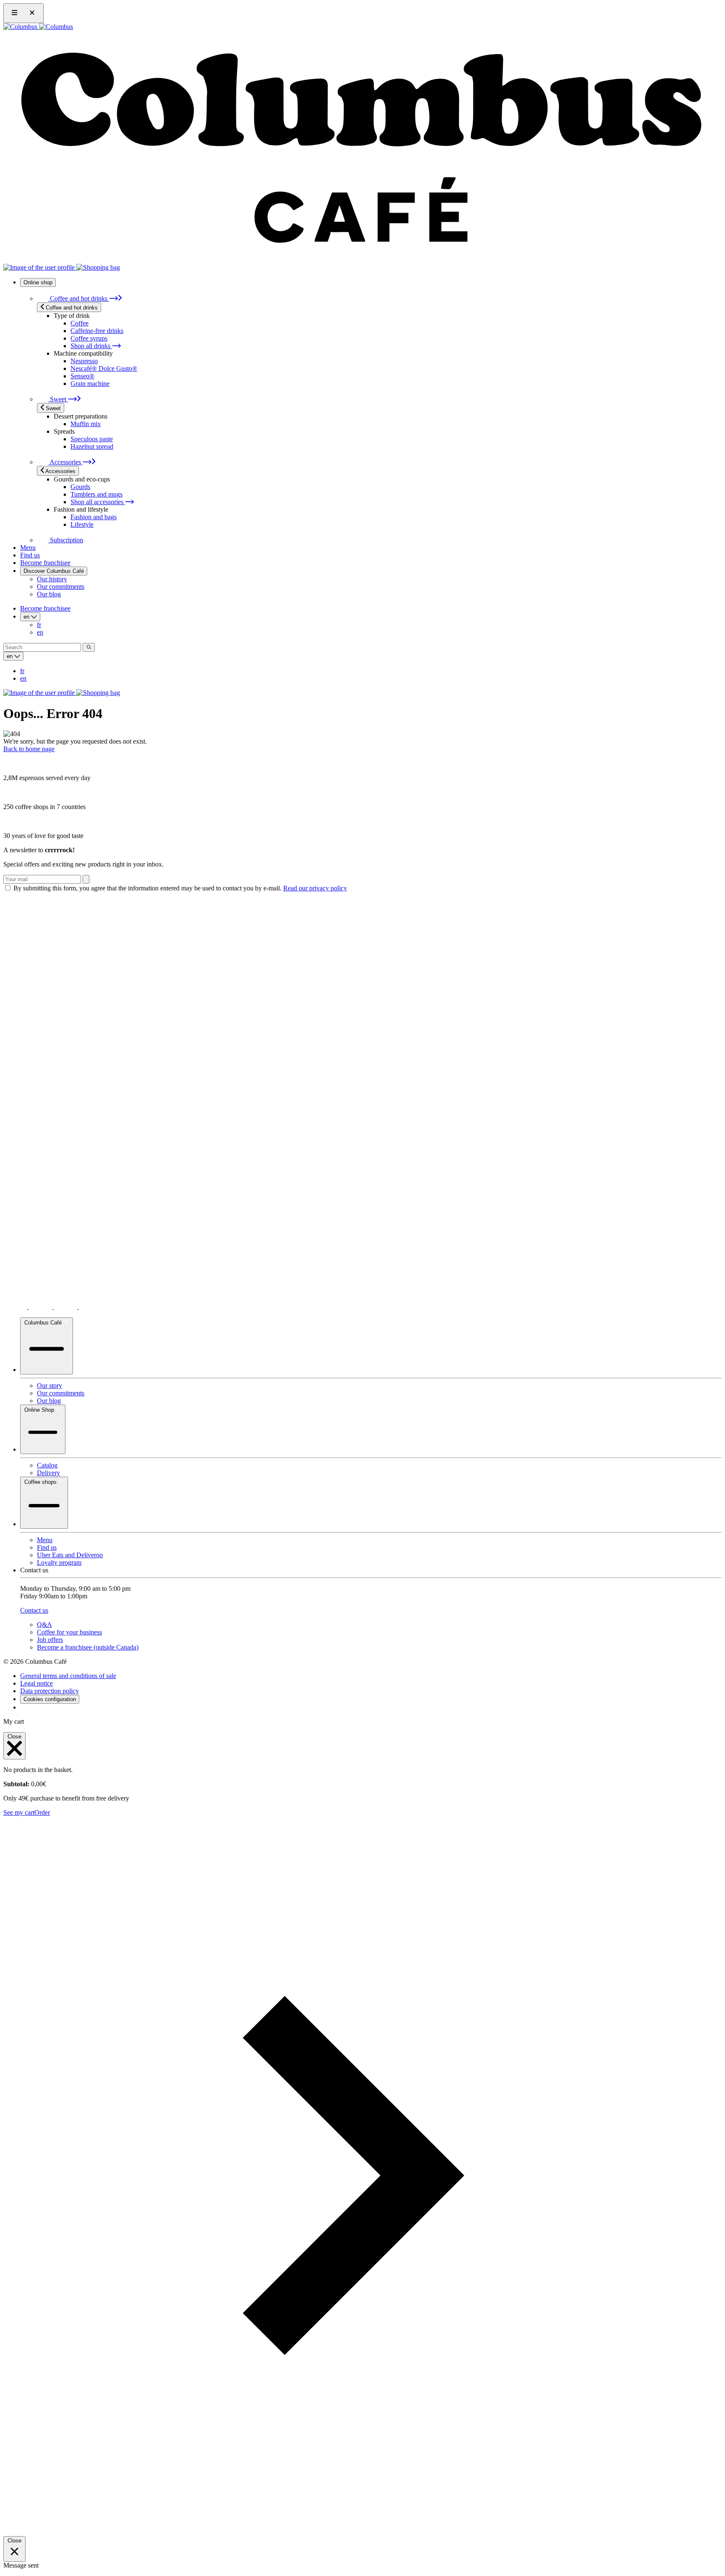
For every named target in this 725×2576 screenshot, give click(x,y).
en (40, 632)
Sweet (58, 399)
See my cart (19, 1812)
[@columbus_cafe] (16, 1307)
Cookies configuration (50, 1699)
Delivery (48, 1473)
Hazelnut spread (92, 446)
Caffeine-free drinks (97, 331)
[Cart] (98, 267)
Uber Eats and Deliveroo (70, 1555)
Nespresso (84, 361)
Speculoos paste (92, 439)
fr (39, 625)
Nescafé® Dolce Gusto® (104, 368)
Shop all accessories (98, 502)
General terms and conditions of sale (68, 1676)
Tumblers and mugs (96, 494)
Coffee (80, 323)
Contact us (34, 1610)
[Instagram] (41, 1307)
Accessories (65, 462)
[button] (362, 2532)
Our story (50, 1386)
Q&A (44, 1625)
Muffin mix (86, 424)
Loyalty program (59, 1563)
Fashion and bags (94, 517)
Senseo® (82, 376)
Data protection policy (50, 1691)
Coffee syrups (89, 338)
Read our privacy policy (315, 888)
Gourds (80, 487)
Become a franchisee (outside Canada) (88, 1647)
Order (42, 1812)
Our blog (49, 594)
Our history (52, 579)
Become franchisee (45, 563)
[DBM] (27, 1707)
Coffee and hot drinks (79, 298)
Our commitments (61, 587)
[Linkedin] (66, 1307)
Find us (30, 555)
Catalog (47, 1465)
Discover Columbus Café (54, 571)
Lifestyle (82, 524)
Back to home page (29, 749)
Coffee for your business (69, 1632)
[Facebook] (91, 1307)
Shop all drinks (91, 346)
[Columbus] (38, 27)
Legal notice (37, 1683)
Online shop (38, 282)
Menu (28, 548)
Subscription (66, 540)
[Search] (89, 647)
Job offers (50, 1640)
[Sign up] (86, 879)
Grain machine (90, 384)
